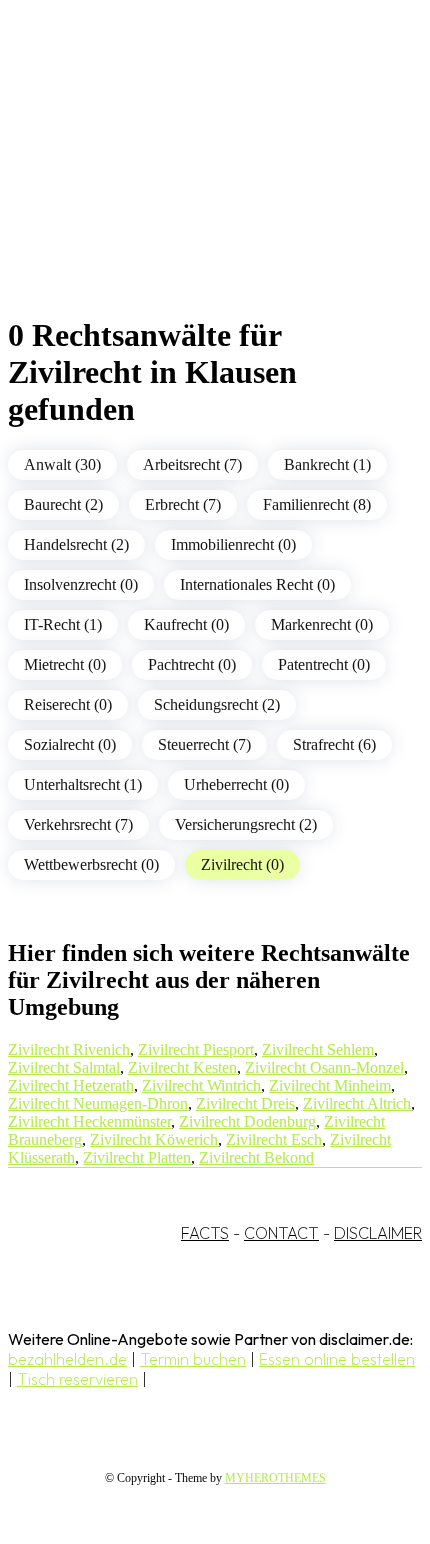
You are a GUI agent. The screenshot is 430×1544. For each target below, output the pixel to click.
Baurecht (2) (63, 504)
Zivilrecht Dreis (245, 1103)
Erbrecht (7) (183, 504)
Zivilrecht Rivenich (69, 1049)
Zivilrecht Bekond (256, 1157)
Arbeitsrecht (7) (192, 464)
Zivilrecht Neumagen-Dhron (98, 1103)
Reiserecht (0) (68, 704)
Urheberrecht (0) (236, 784)
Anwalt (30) (62, 464)
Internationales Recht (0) (257, 584)
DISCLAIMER (378, 1233)
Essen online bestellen (337, 1359)
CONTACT (281, 1233)
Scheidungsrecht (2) (217, 704)
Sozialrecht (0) (70, 744)
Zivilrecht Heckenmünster (89, 1121)
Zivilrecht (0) (242, 864)
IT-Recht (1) (63, 624)
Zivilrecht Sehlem (318, 1049)
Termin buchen (193, 1359)
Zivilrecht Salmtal (64, 1067)
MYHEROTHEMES (275, 1478)
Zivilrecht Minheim (330, 1085)
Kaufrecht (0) (186, 624)
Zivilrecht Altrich (357, 1103)
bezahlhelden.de (67, 1359)
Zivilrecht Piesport (196, 1049)
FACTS (205, 1233)
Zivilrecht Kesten (182, 1067)
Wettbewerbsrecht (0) (91, 864)
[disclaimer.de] (195, 181)
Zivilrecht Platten (137, 1157)
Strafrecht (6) (334, 744)
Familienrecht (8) (317, 504)
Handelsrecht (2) (76, 544)
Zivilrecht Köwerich (154, 1139)
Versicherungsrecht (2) (246, 824)
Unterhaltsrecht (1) (83, 784)
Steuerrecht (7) (204, 744)
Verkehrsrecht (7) (78, 824)
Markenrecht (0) (322, 624)
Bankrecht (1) (327, 464)
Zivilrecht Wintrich (201, 1085)
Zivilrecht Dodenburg (247, 1121)
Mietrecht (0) (65, 664)
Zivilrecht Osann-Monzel (324, 1067)
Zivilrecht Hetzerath (71, 1085)
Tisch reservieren (77, 1379)
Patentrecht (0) (324, 664)
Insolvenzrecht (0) (81, 584)
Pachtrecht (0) (192, 664)
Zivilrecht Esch (274, 1139)
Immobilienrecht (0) (233, 544)
